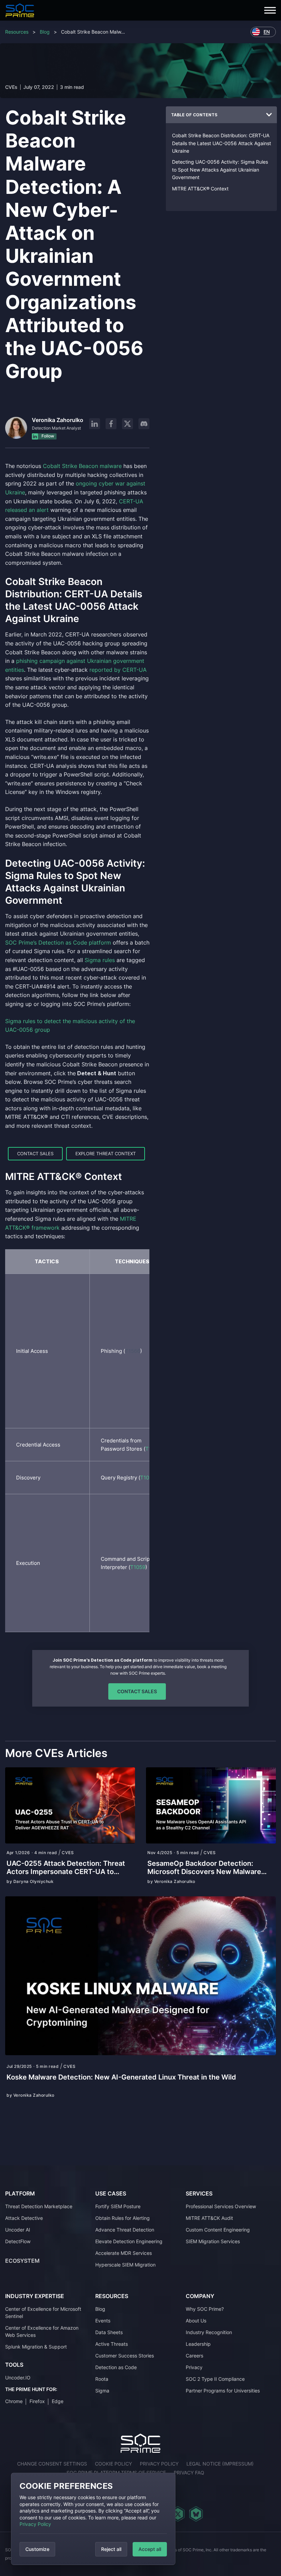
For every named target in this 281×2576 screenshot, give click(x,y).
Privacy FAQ (189, 2473)
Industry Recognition (209, 2332)
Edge (58, 2401)
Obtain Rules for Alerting (123, 2218)
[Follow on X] (127, 424)
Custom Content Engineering (218, 2230)
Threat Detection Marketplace (39, 2206)
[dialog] (93, 2519)
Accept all (150, 2549)
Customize (37, 2549)
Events (103, 2321)
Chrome (14, 2401)
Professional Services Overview (221, 2206)
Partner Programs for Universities (223, 2391)
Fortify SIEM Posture (118, 2206)
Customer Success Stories (125, 2356)
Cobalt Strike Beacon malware (82, 466)
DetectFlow (18, 2241)
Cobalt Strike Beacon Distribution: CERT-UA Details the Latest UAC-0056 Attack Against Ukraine (222, 143)
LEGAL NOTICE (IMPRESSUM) (220, 2464)
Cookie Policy (113, 2464)
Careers (194, 2356)
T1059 (138, 1567)
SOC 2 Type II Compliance (215, 2379)
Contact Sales (35, 1154)
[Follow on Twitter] (178, 2514)
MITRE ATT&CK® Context (200, 189)
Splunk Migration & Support (36, 2347)
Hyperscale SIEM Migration (125, 2265)
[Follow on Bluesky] (196, 2514)
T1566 (133, 1351)
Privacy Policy (35, 2524)
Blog (45, 32)
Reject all (111, 2549)
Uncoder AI (18, 2230)
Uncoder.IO (18, 2378)
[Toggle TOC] (269, 115)
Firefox (37, 2401)
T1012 (147, 1478)
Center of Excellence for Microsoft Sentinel (43, 2312)
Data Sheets (109, 2332)
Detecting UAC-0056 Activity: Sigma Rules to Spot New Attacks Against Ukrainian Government (220, 169)
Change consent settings (52, 2464)
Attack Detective (24, 2218)
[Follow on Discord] (144, 424)
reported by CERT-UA (118, 670)
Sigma (102, 2391)
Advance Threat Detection (125, 2230)
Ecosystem (22, 2261)
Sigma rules (100, 960)
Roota (102, 2379)
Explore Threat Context (106, 1154)
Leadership (198, 2344)
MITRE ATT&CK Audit (209, 2218)
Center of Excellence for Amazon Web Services (42, 2331)
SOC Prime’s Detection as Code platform (58, 942)
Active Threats (112, 2344)
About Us (196, 2321)
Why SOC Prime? (205, 2309)
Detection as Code (116, 2367)
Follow (47, 436)
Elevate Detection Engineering (129, 2241)
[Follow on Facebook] (111, 424)
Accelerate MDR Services (124, 2253)
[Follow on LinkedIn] (95, 424)
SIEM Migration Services (213, 2241)
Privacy (194, 2367)
